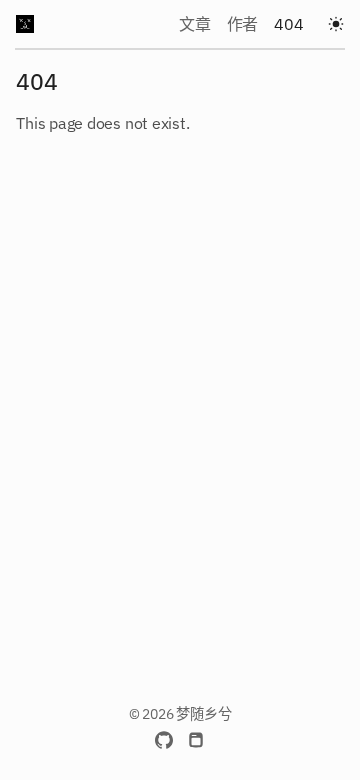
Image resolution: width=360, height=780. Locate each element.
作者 (243, 24)
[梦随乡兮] (25, 24)
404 (288, 24)
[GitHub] (164, 740)
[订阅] (196, 740)
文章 (195, 24)
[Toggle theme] (336, 24)
